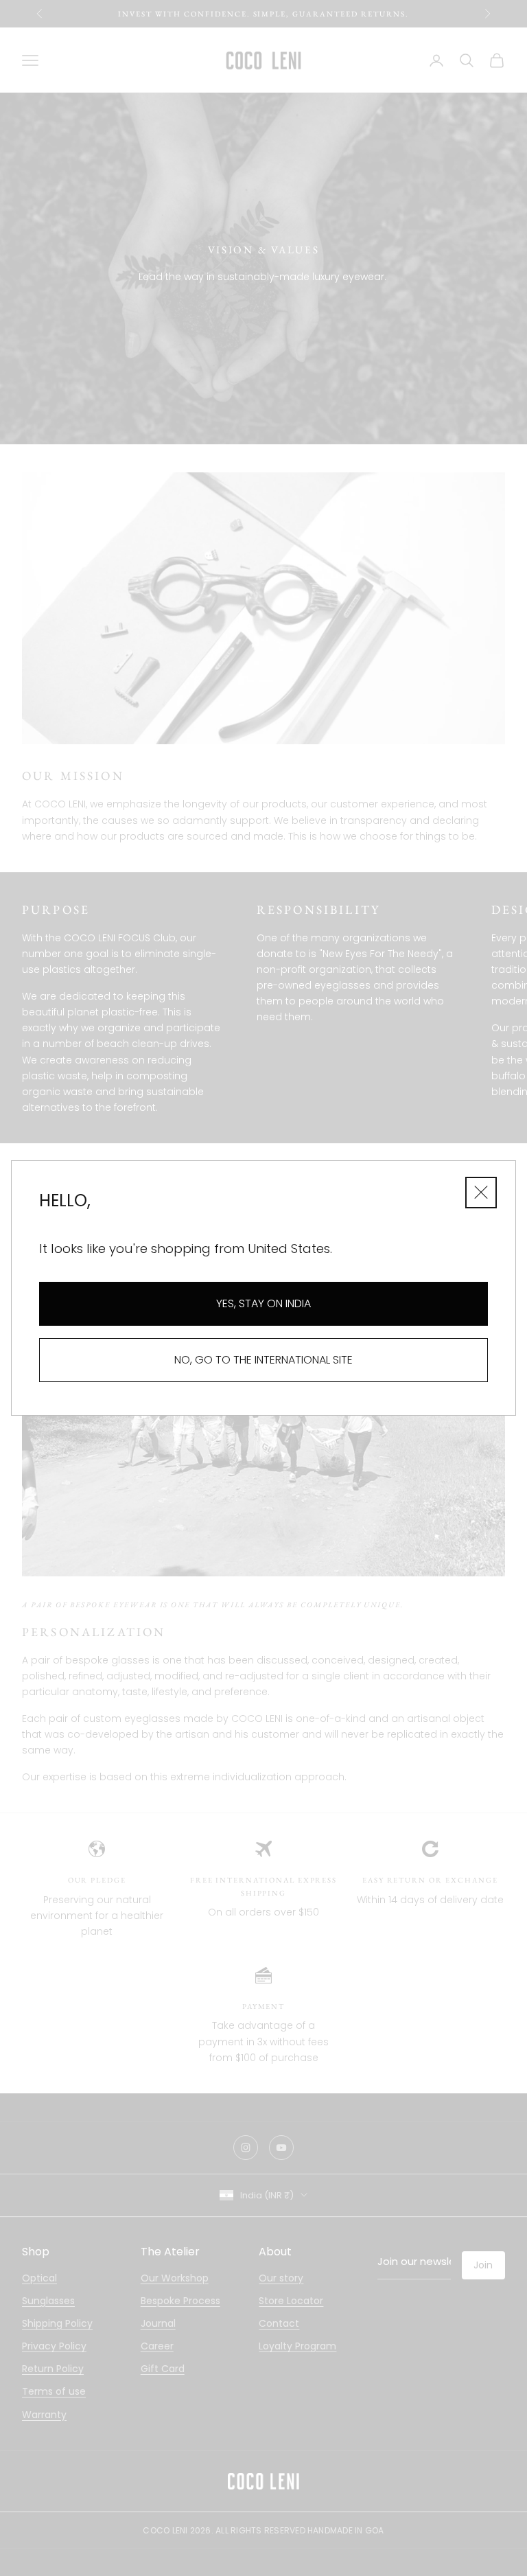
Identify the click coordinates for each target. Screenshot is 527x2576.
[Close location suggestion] (481, 1193)
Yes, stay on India (263, 1303)
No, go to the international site (263, 1360)
